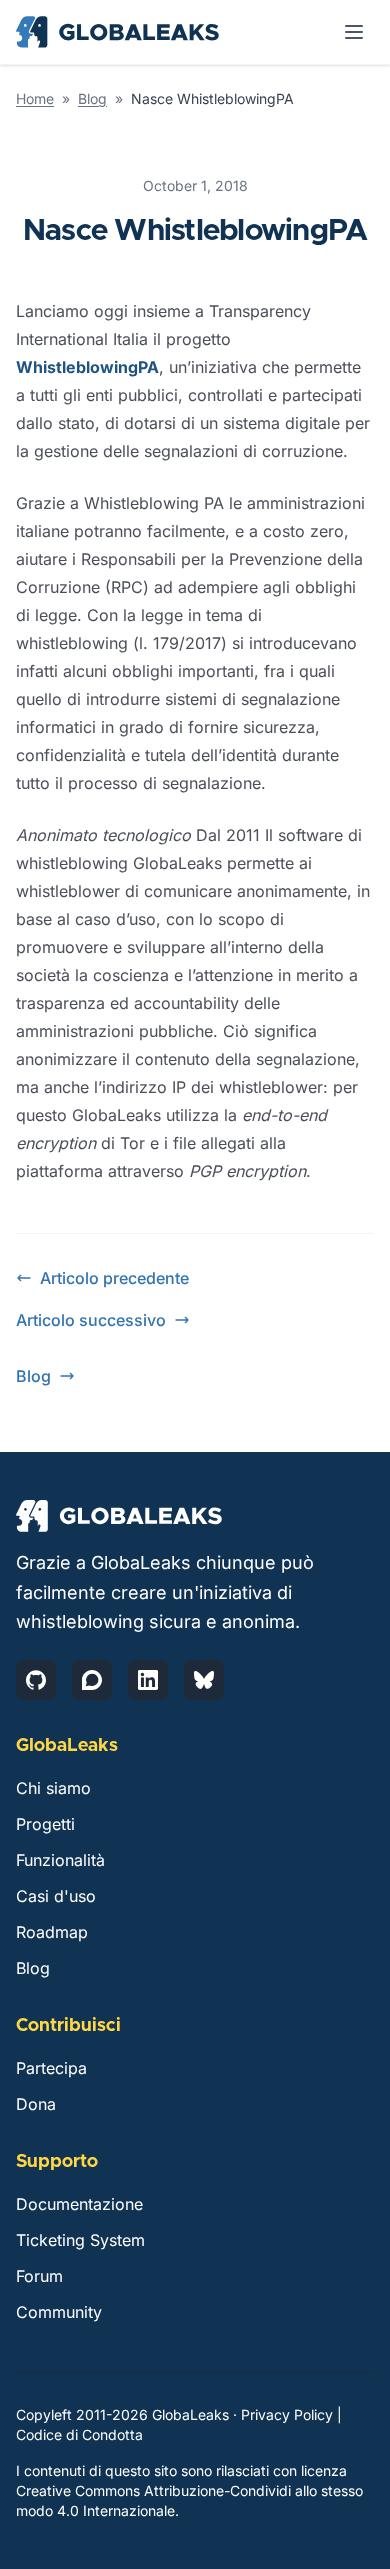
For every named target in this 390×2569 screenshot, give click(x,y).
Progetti (45, 1824)
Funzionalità (60, 1860)
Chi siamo (53, 1788)
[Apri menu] (354, 32)
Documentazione (79, 2204)
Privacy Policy (287, 2414)
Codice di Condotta (79, 2434)
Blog (92, 98)
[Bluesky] (204, 1680)
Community (59, 2312)
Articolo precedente (114, 1278)
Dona (36, 2104)
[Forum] (92, 1680)
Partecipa (51, 2068)
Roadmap (52, 1932)
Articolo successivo (91, 1320)
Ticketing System (80, 2240)
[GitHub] (36, 1680)
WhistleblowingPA (87, 367)
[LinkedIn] (148, 1680)
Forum (39, 2276)
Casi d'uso (56, 1896)
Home (35, 98)
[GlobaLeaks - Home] (117, 32)
